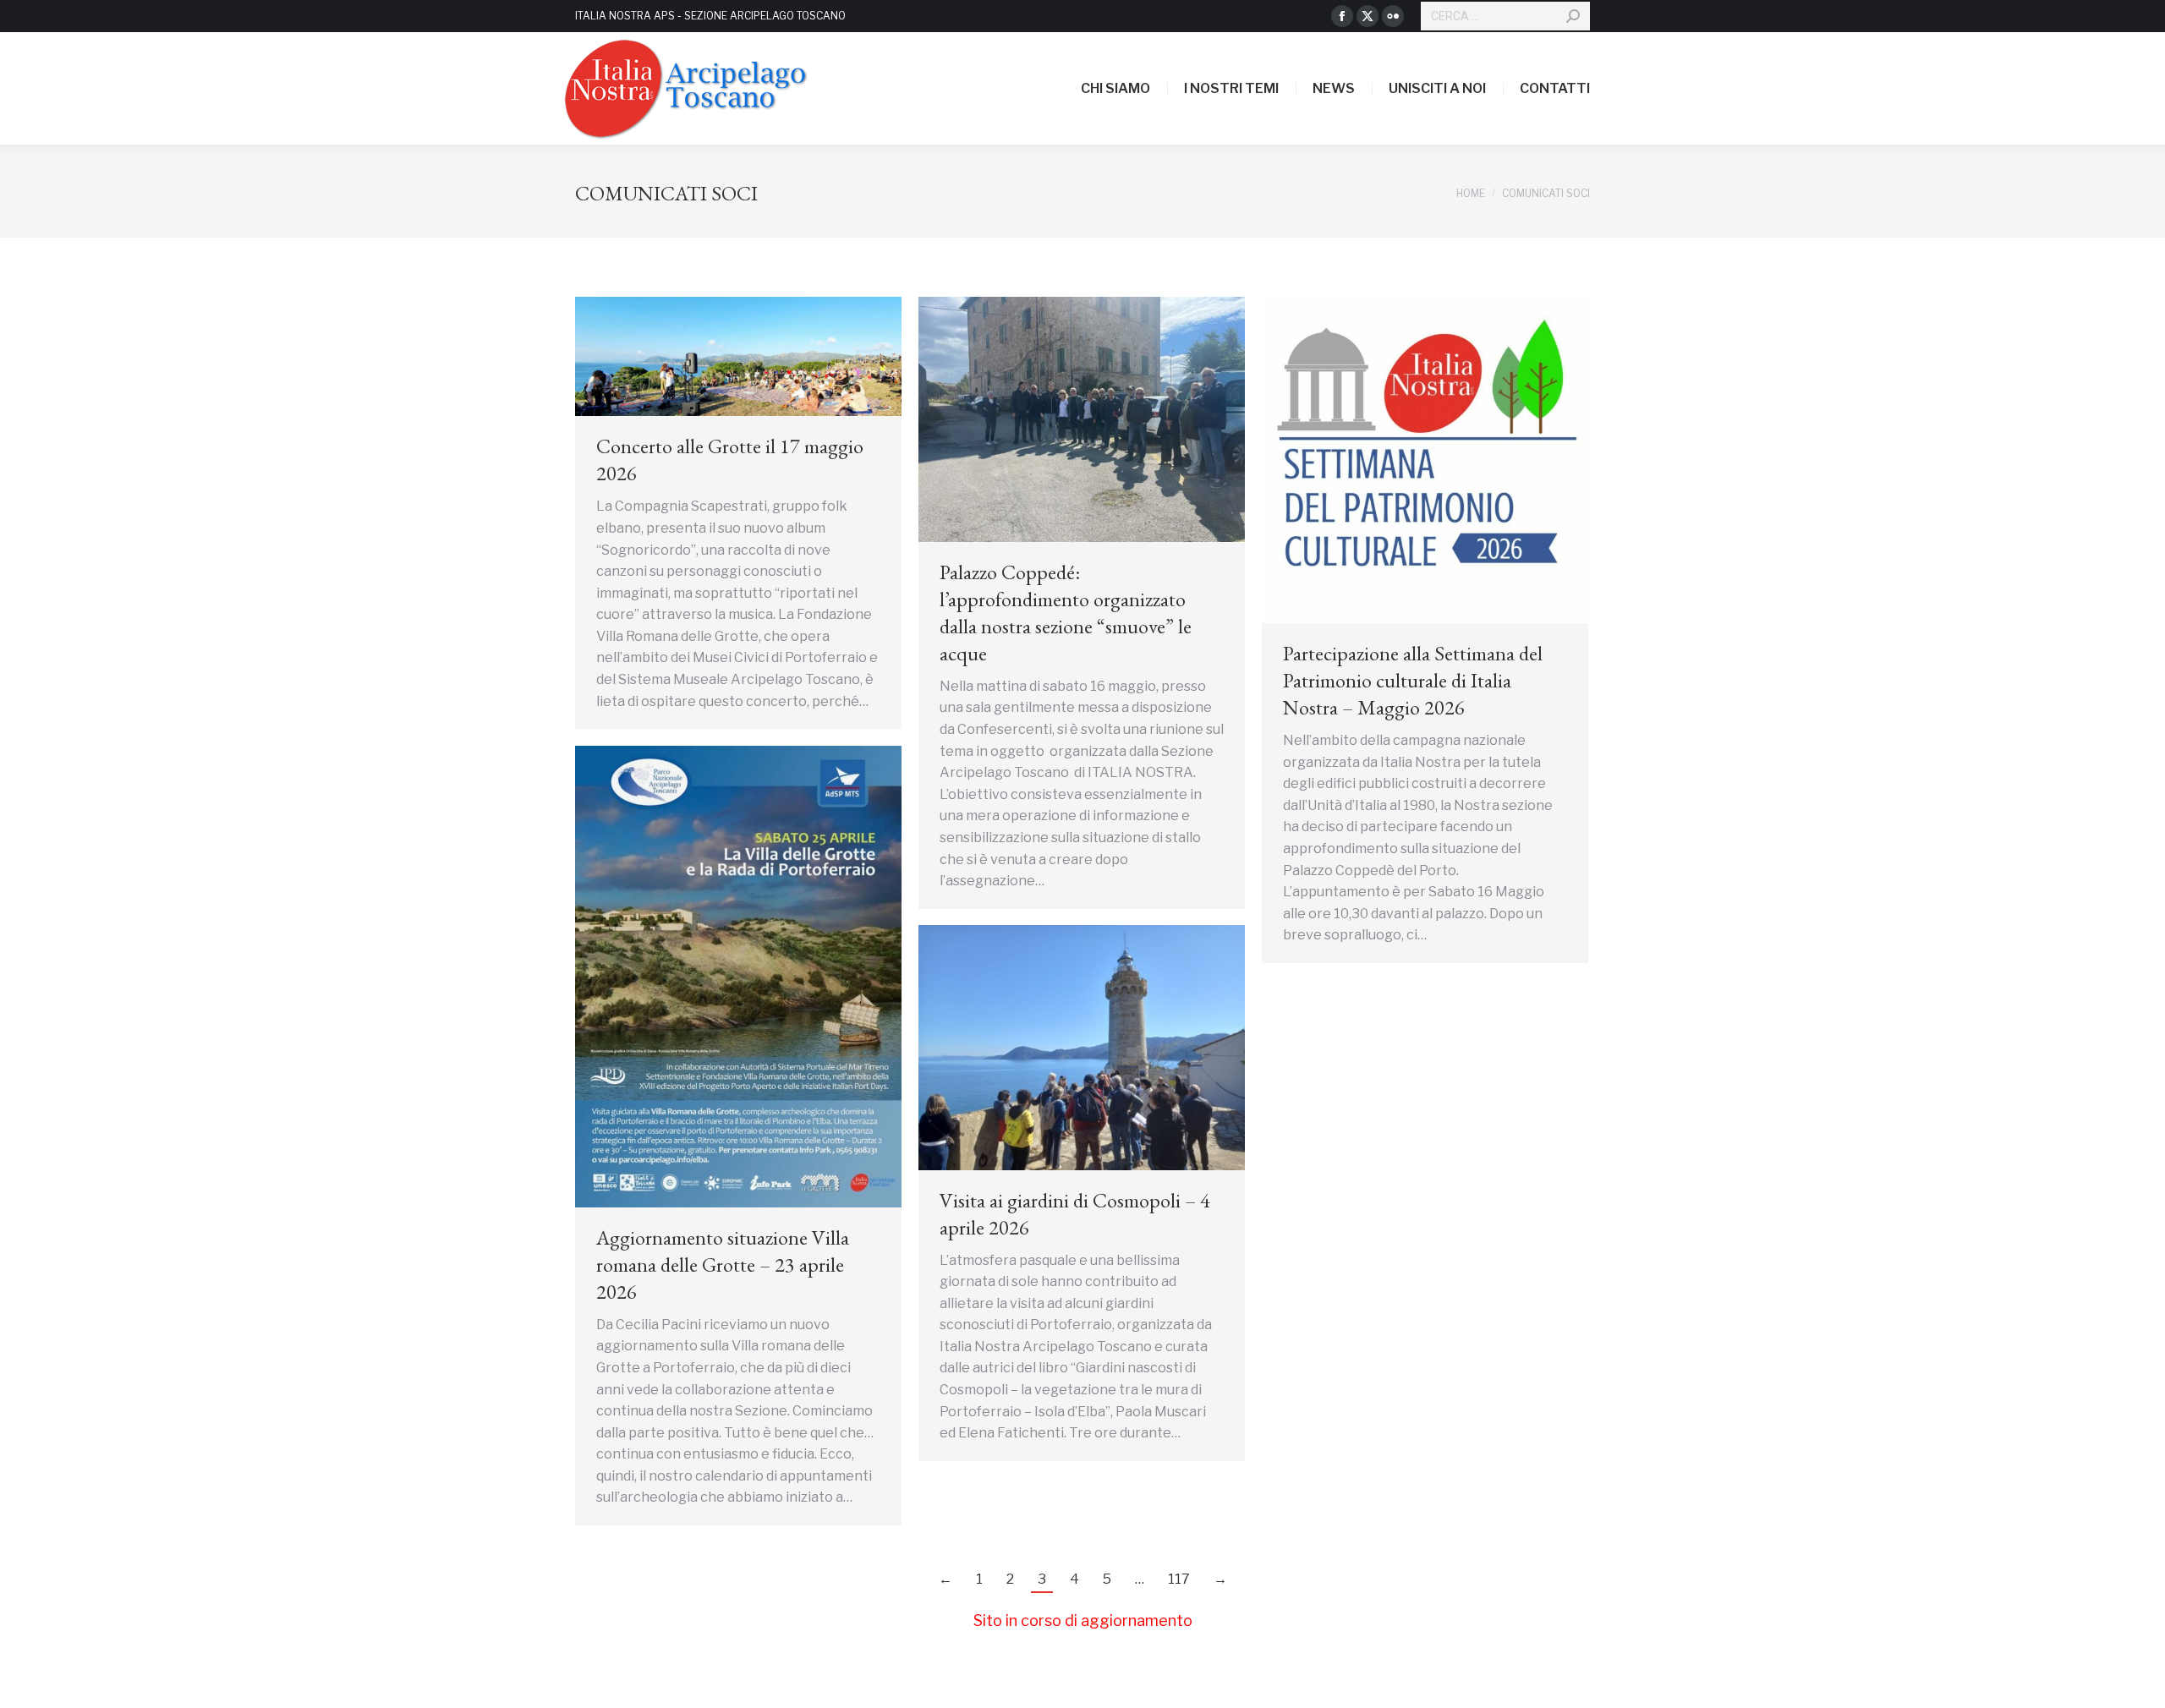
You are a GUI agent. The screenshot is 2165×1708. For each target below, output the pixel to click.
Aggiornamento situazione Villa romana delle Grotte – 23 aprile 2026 (723, 1265)
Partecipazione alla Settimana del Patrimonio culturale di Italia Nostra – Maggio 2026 (1413, 680)
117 (1179, 1579)
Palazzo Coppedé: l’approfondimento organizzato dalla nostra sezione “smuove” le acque (1066, 613)
